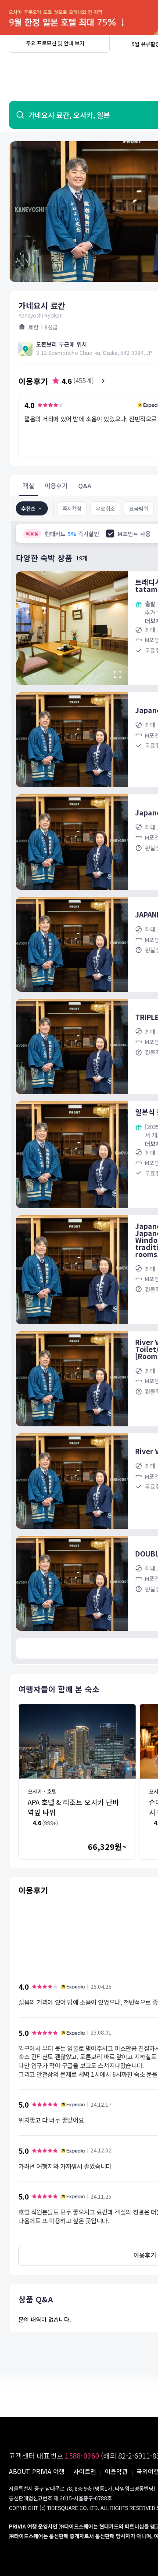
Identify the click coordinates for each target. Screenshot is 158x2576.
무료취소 (105, 508)
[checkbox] (110, 533)
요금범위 (139, 508)
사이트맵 (85, 2471)
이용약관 (116, 2471)
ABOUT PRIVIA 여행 (37, 2471)
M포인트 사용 (134, 534)
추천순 (28, 508)
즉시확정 (72, 508)
